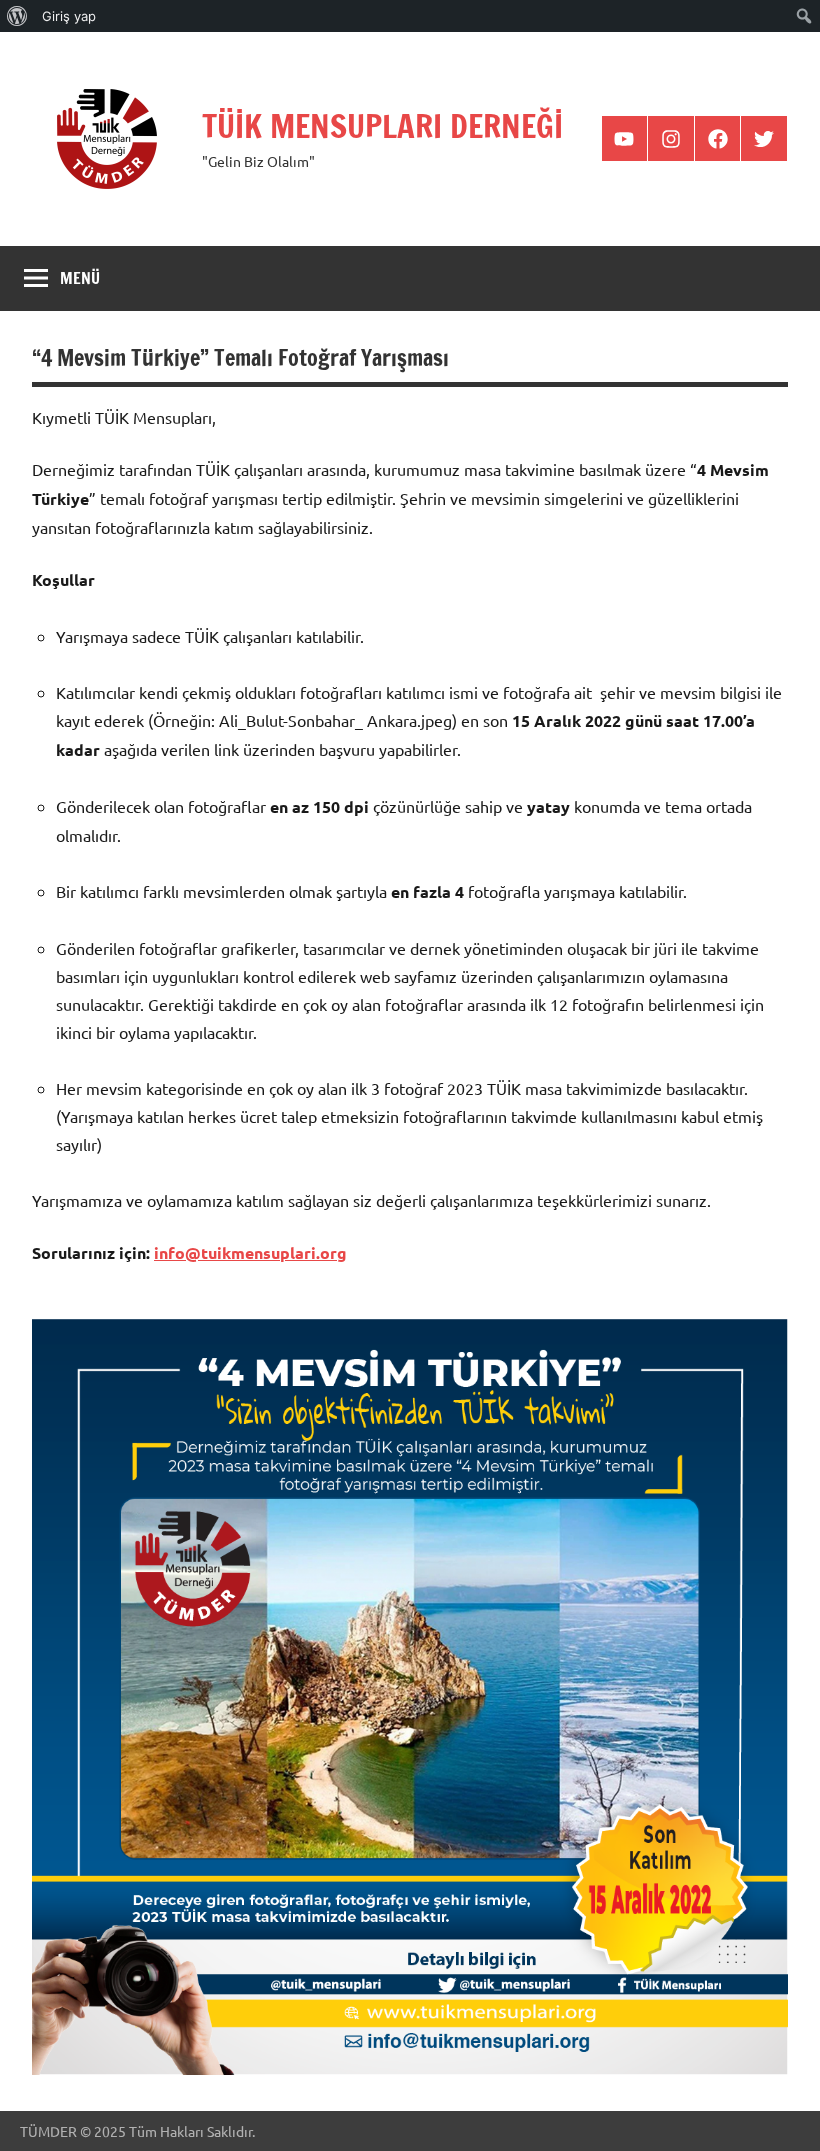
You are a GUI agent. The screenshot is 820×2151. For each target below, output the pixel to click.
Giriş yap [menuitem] (69, 16)
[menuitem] (17, 16)
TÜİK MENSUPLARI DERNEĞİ (382, 126)
